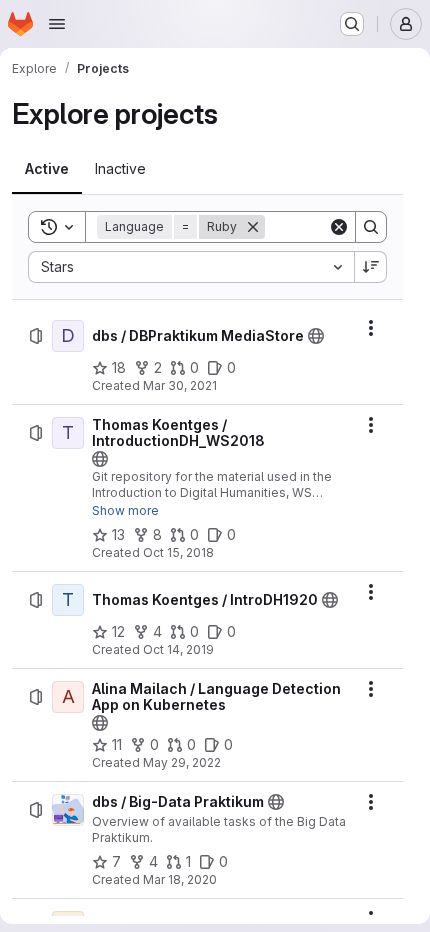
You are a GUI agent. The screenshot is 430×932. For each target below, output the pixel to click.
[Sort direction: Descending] (371, 267)
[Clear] (339, 227)
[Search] (371, 227)
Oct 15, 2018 (178, 552)
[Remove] (253, 227)
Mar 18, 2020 (180, 879)
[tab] (47, 169)
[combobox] (191, 267)
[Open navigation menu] (57, 24)
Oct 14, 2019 (178, 649)
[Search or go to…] (352, 24)
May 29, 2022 (182, 762)
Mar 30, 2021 (180, 385)
